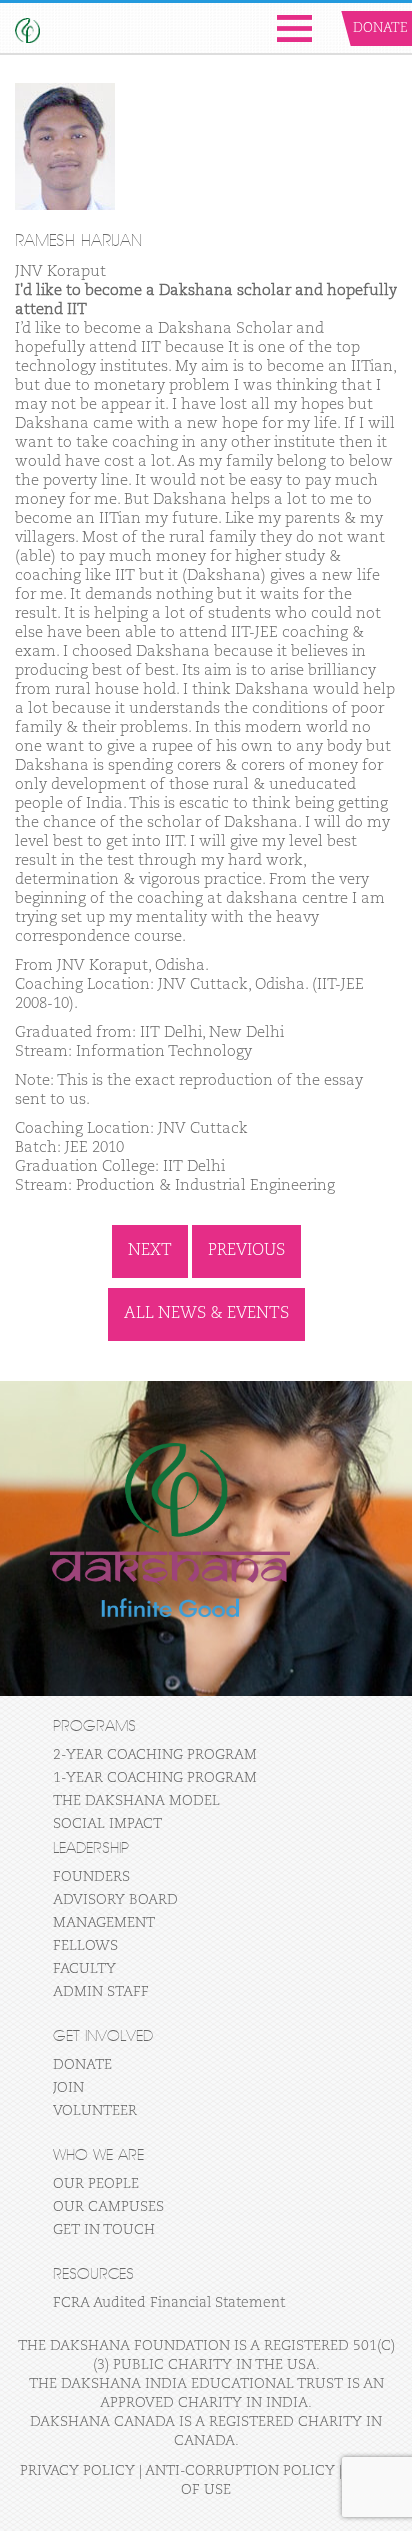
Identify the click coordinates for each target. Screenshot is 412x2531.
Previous (246, 1251)
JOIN (68, 2088)
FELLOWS (85, 1946)
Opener (294, 28)
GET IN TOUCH (104, 2230)
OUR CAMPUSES (108, 2207)
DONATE (82, 2065)
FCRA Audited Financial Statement (169, 2303)
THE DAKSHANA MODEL (136, 1801)
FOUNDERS (91, 1877)
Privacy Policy (77, 2471)
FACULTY (84, 1969)
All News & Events (206, 1314)
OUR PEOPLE (96, 2184)
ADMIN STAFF (101, 1992)
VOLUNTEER (95, 2111)
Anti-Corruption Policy (240, 2471)
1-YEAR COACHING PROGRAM (155, 1778)
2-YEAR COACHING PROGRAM (155, 1755)
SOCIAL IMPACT (107, 1824)
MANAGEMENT (104, 1923)
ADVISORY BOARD (115, 1900)
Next (150, 1251)
